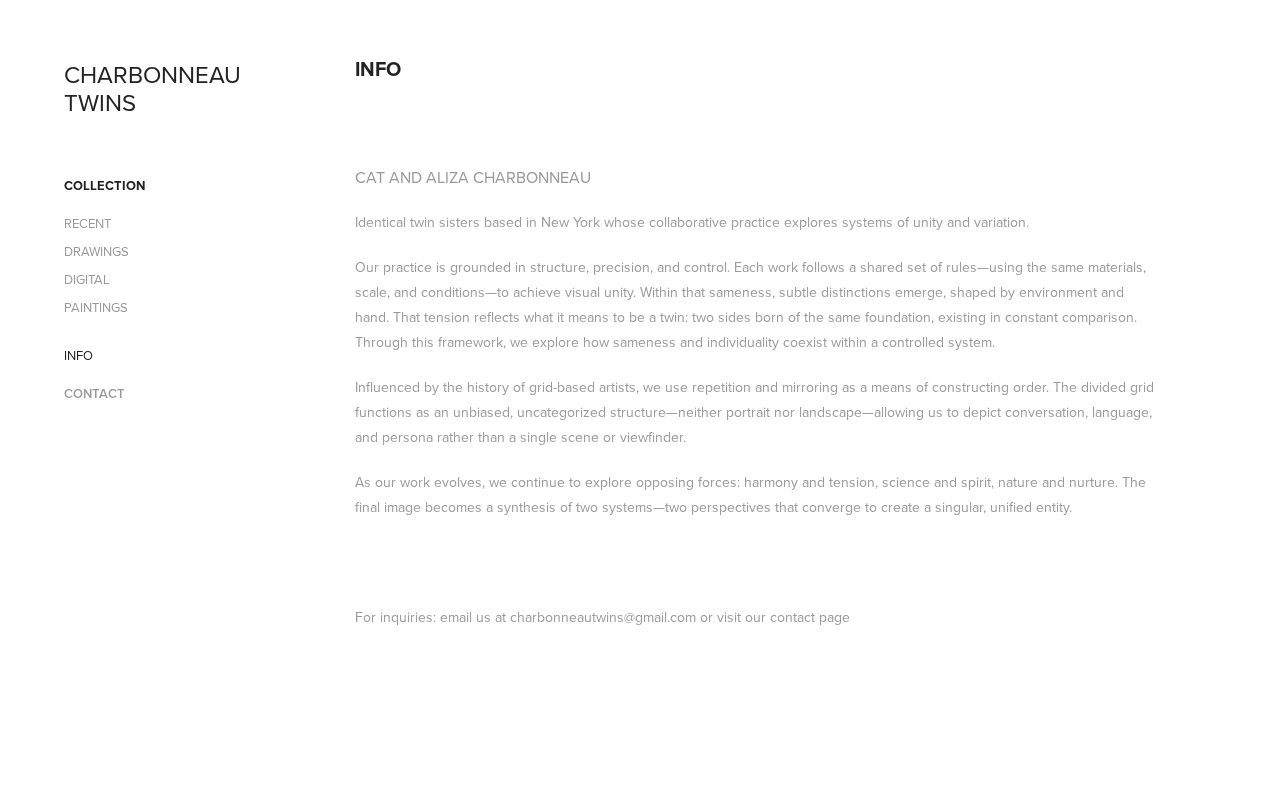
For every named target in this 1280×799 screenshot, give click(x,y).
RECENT (87, 223)
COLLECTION (104, 185)
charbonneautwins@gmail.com (603, 617)
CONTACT (94, 393)
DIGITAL (87, 279)
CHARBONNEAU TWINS (155, 88)
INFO (78, 355)
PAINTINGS (96, 307)
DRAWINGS (96, 251)
